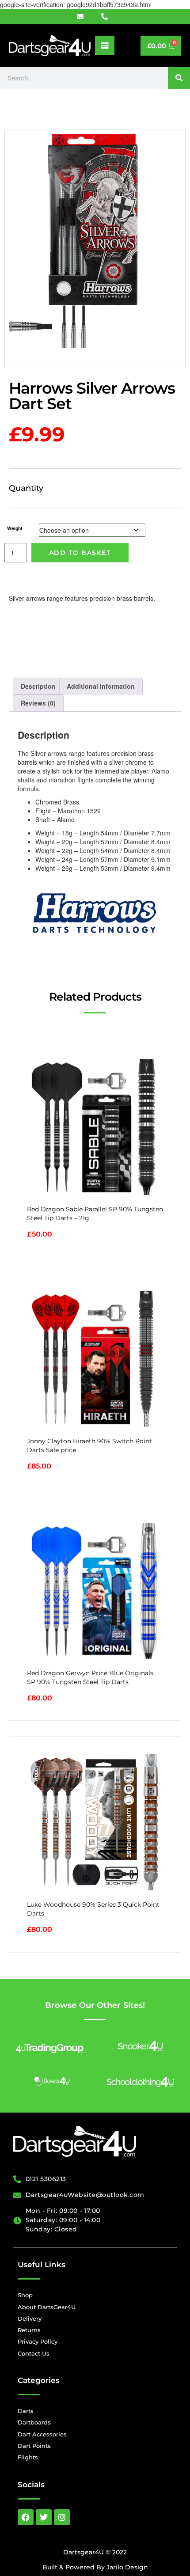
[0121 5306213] (107, 17)
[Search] (179, 78)
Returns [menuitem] (29, 2330)
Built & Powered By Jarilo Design (95, 2567)
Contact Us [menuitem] (34, 2353)
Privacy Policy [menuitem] (38, 2341)
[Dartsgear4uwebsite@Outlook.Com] (85, 17)
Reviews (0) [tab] (38, 703)
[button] (105, 46)
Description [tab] (38, 686)
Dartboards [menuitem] (34, 2422)
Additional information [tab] (101, 686)
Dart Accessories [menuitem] (42, 2434)
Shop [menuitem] (25, 2295)
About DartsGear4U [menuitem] (47, 2307)
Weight (15, 528)
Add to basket (80, 553)
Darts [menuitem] (26, 2411)
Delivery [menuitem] (30, 2318)
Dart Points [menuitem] (34, 2446)
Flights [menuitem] (28, 2457)
